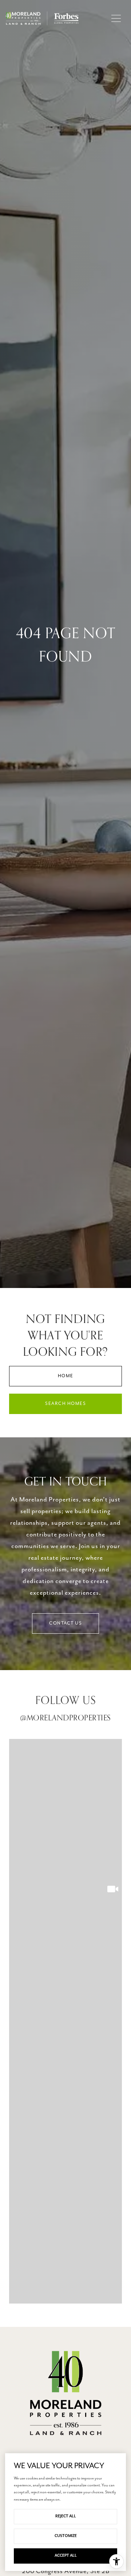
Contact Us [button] (65, 1623)
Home (66, 1376)
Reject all (66, 2516)
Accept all (66, 2556)
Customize (66, 2536)
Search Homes (65, 1404)
